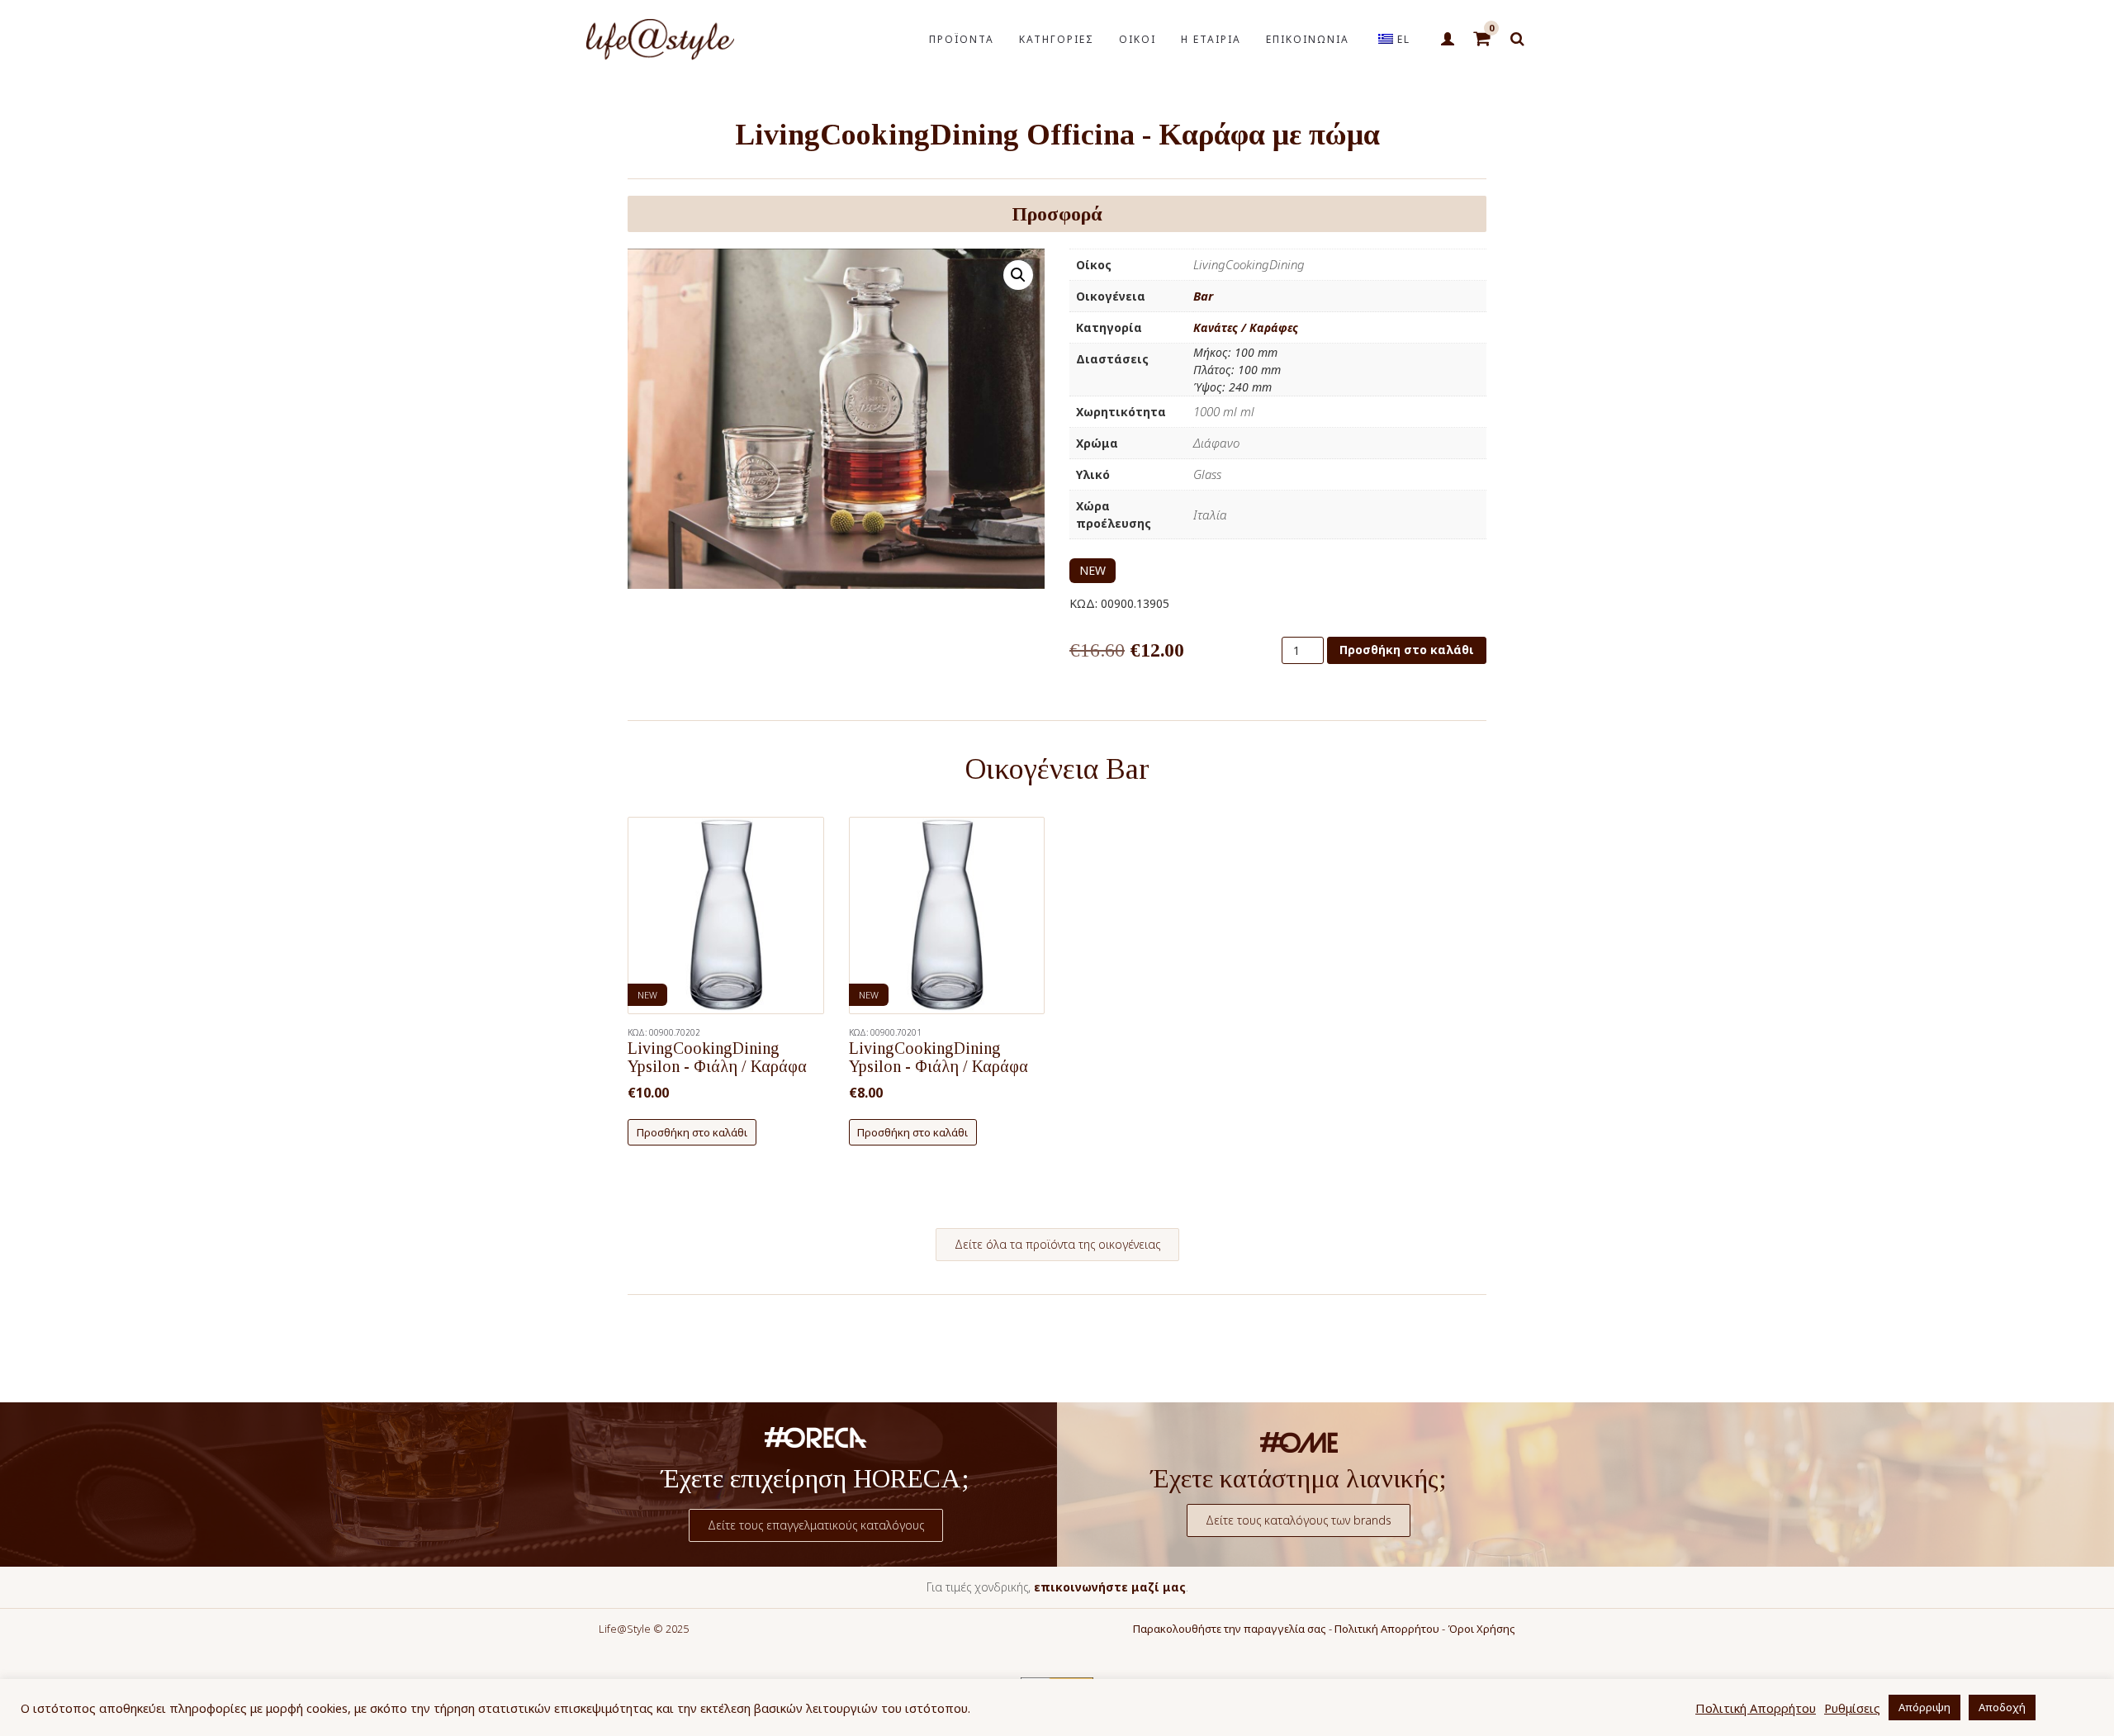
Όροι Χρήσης (1481, 1629)
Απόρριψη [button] (1924, 1707)
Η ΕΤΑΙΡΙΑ (1211, 39)
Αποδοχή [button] (2002, 1707)
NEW (1093, 570)
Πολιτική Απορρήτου (1387, 1629)
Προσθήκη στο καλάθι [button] (692, 1132)
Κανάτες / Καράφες (1246, 327)
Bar (1203, 296)
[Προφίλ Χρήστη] (1447, 40)
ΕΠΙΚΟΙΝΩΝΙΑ (1308, 39)
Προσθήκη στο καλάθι (1407, 650)
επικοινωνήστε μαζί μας (1110, 1587)
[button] (1018, 275)
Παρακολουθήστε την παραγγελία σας (1230, 1629)
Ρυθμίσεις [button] (1852, 1708)
